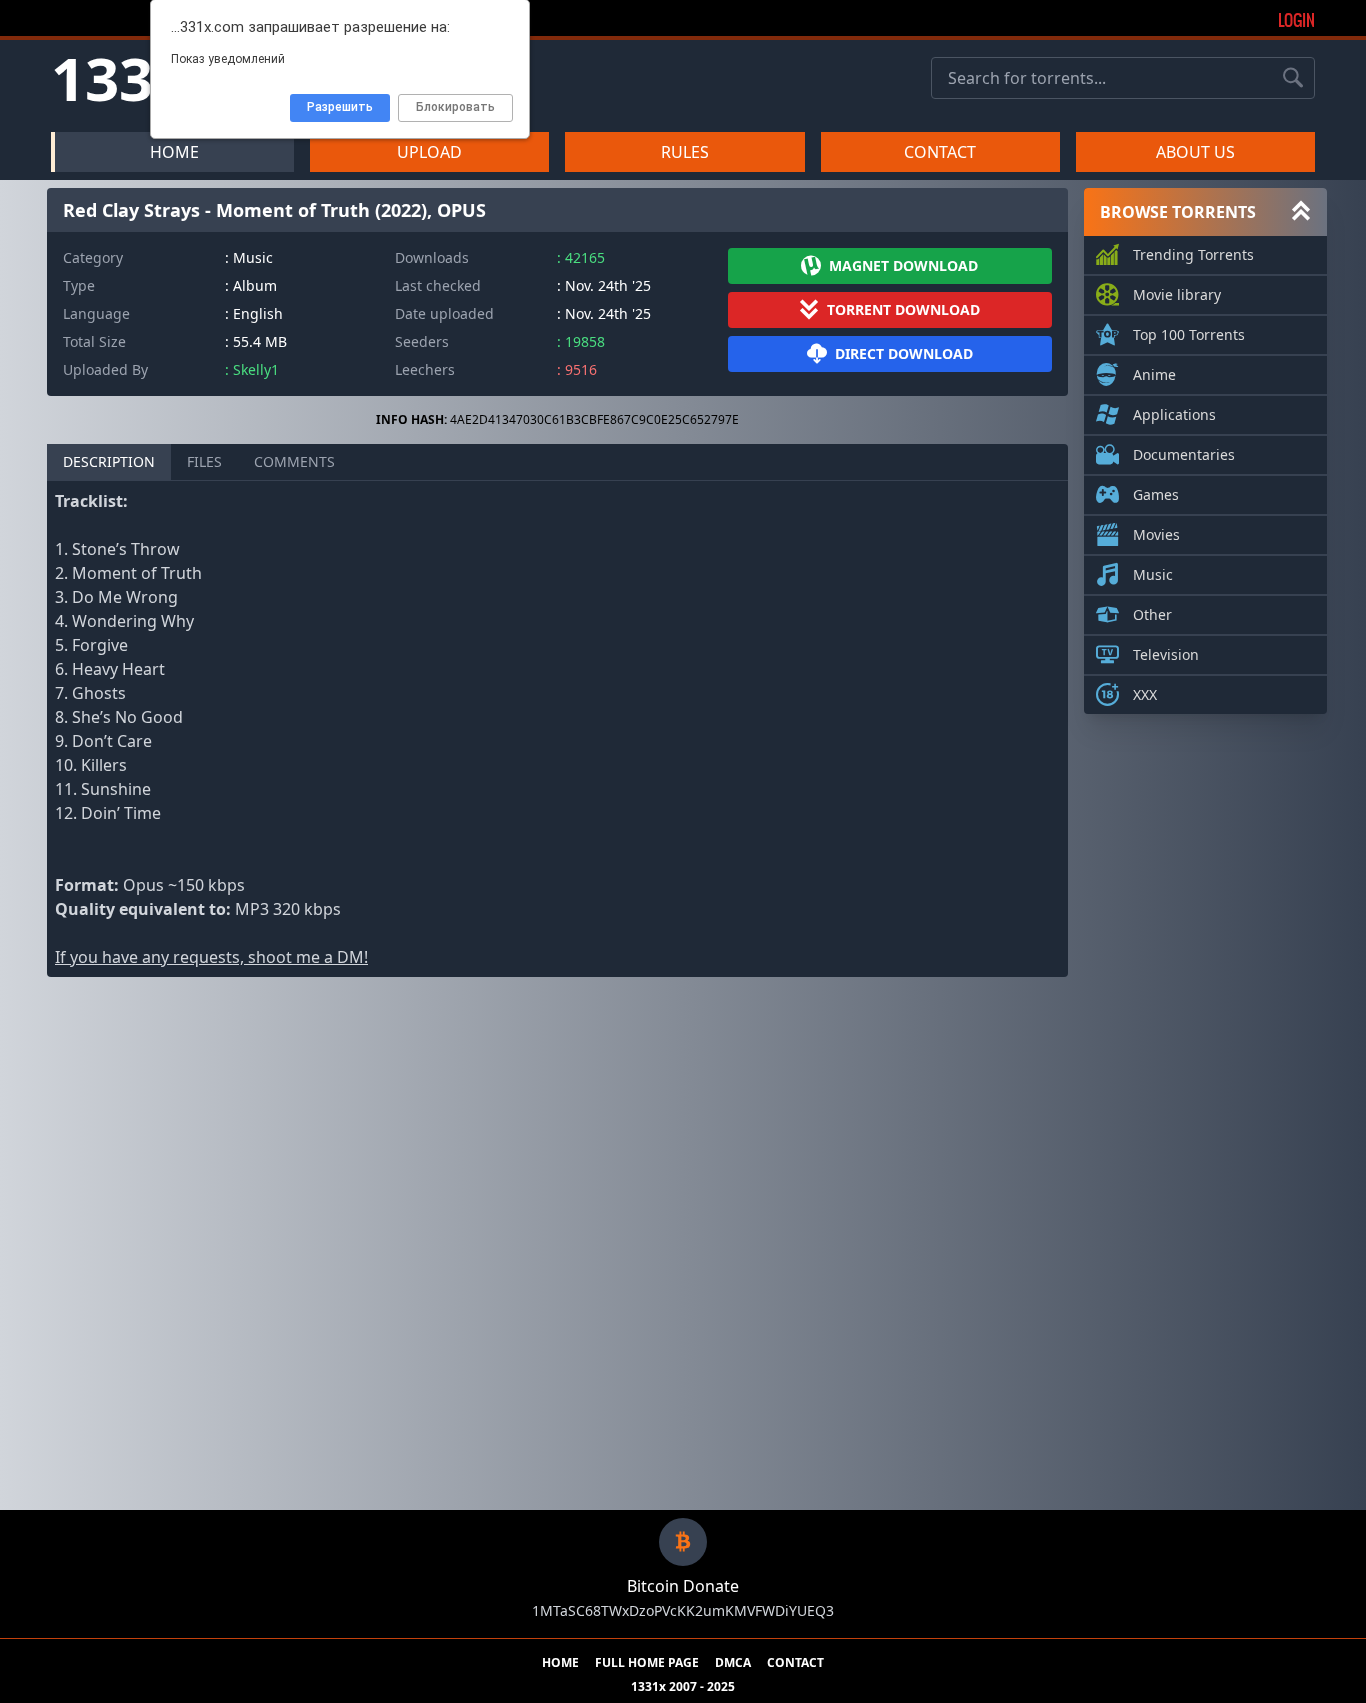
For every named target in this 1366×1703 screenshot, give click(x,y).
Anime (1154, 374)
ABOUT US (1195, 152)
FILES (204, 461)
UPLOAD (429, 152)
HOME (174, 152)
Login (1296, 20)
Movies (1156, 534)
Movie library (1177, 294)
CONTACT (940, 152)
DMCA (733, 1663)
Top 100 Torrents (1189, 334)
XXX (1145, 694)
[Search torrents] (1293, 78)
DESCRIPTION (109, 461)
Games (1156, 494)
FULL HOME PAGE (647, 1663)
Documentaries (1184, 454)
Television (1166, 654)
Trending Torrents (1193, 254)
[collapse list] (1301, 212)
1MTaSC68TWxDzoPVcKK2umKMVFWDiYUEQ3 (683, 1610)
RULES (685, 152)
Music (1153, 574)
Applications (1174, 414)
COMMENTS (294, 461)
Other (1152, 614)
